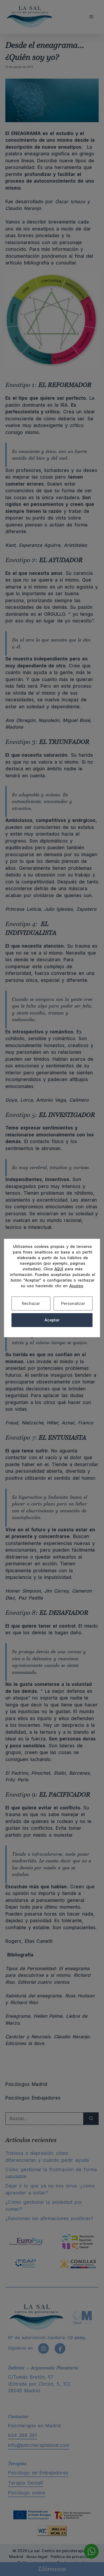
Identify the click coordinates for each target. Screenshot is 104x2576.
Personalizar (73, 1303)
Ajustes (76, 1286)
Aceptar (52, 1320)
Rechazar (31, 1303)
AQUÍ (59, 1269)
